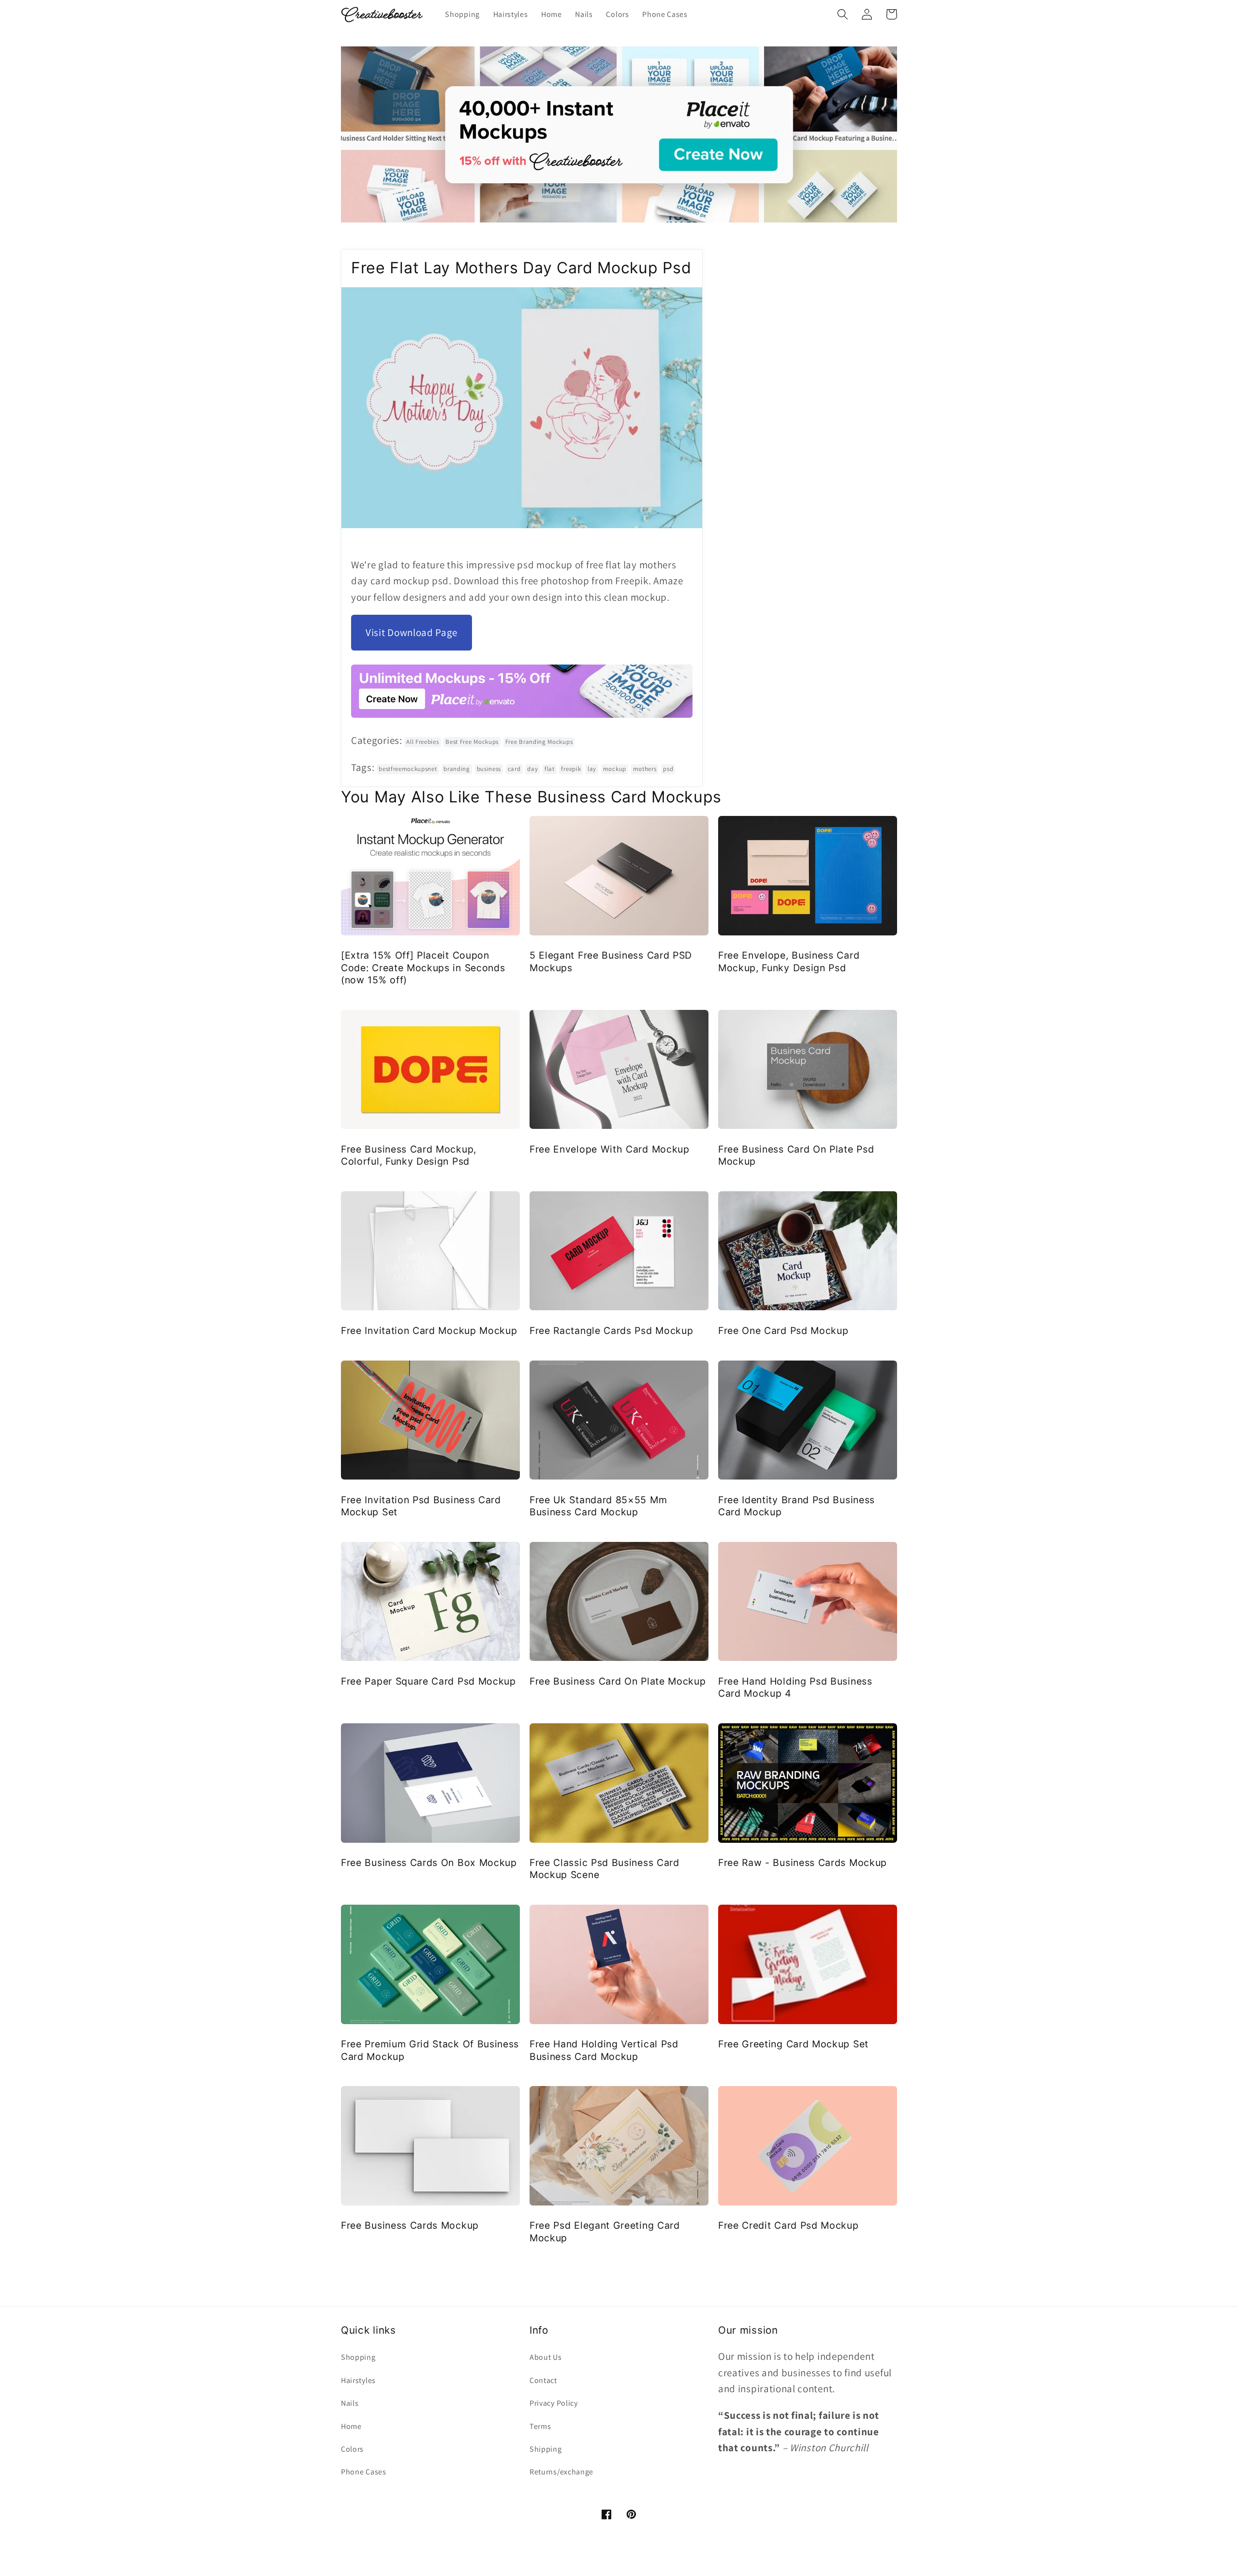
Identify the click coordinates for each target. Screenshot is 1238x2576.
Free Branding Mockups (539, 742)
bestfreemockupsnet (408, 769)
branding (457, 769)
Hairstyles (358, 2380)
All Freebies (422, 742)
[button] (843, 14)
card (514, 769)
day (532, 769)
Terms (540, 2426)
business (489, 769)
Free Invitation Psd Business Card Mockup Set (421, 1506)
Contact (543, 2380)
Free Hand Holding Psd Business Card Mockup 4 (795, 1687)
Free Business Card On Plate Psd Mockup (796, 1155)
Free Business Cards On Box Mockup (429, 1863)
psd (668, 769)
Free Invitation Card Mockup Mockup (429, 1331)
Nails (350, 2403)
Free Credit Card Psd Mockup (788, 2225)
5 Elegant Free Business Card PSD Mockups (611, 961)
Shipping (546, 2449)
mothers (645, 769)
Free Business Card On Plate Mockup (618, 1681)
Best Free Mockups (472, 742)
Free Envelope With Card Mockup (610, 1149)
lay (592, 769)
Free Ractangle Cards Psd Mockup (611, 1331)
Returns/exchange (561, 2472)
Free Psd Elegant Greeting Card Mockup (605, 2231)
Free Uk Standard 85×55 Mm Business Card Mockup (598, 1506)
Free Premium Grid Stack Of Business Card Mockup (430, 2050)
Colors (352, 2449)
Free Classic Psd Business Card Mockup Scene (604, 1869)
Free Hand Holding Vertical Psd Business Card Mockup (604, 2050)
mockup (615, 769)
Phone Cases (364, 2472)
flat (550, 769)
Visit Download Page (412, 632)
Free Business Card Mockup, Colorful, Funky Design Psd (409, 1155)
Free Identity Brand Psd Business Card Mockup (796, 1506)
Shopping (358, 2357)
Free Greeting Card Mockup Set (793, 2044)
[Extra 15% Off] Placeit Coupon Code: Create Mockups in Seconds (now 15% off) (423, 968)
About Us (546, 2357)
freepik (571, 769)
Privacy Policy (554, 2403)
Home (351, 2426)
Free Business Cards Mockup (410, 2225)
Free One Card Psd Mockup (783, 1331)
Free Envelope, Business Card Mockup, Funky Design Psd (789, 961)
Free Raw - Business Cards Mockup (803, 1863)
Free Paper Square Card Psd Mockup (428, 1681)
